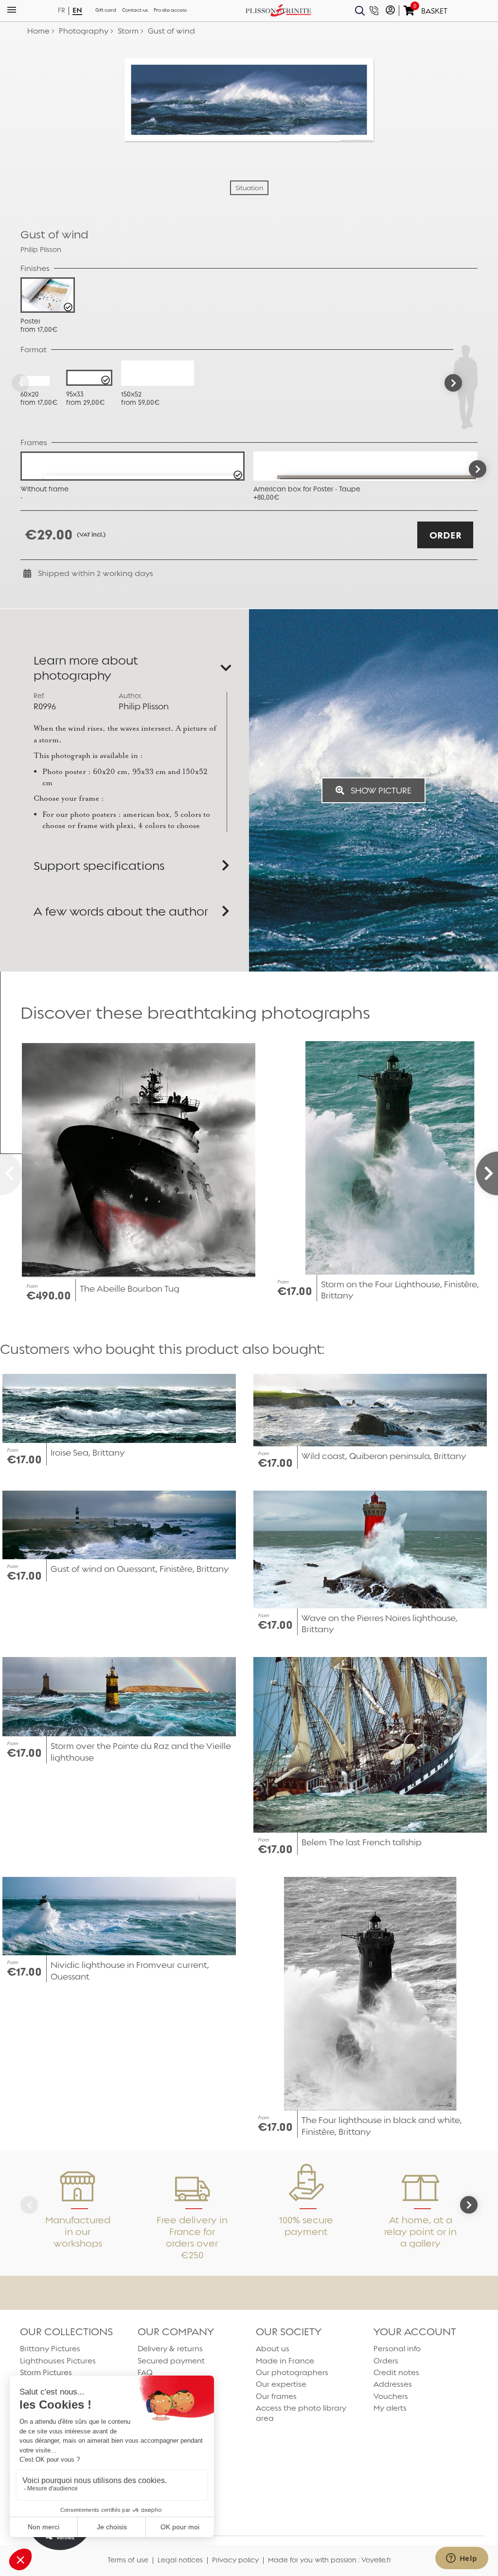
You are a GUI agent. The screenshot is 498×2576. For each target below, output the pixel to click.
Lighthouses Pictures (58, 2361)
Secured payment (171, 2361)
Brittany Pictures (50, 2349)
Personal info (397, 2349)
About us (273, 2349)
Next (478, 469)
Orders (386, 2361)
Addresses (393, 2384)
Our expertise (281, 2384)
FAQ (145, 2372)
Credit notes (396, 2372)
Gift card (106, 10)
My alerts (390, 2408)
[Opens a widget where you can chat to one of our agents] (462, 2559)
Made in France (285, 2361)
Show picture (380, 790)
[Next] (453, 383)
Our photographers (292, 2372)
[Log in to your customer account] (390, 11)
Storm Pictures (46, 2372)
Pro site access (170, 10)
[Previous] (20, 383)
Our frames (276, 2396)
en (77, 10)
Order (445, 535)
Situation (249, 188)
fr (62, 10)
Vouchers (391, 2396)
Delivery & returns (170, 2349)
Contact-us (135, 10)
